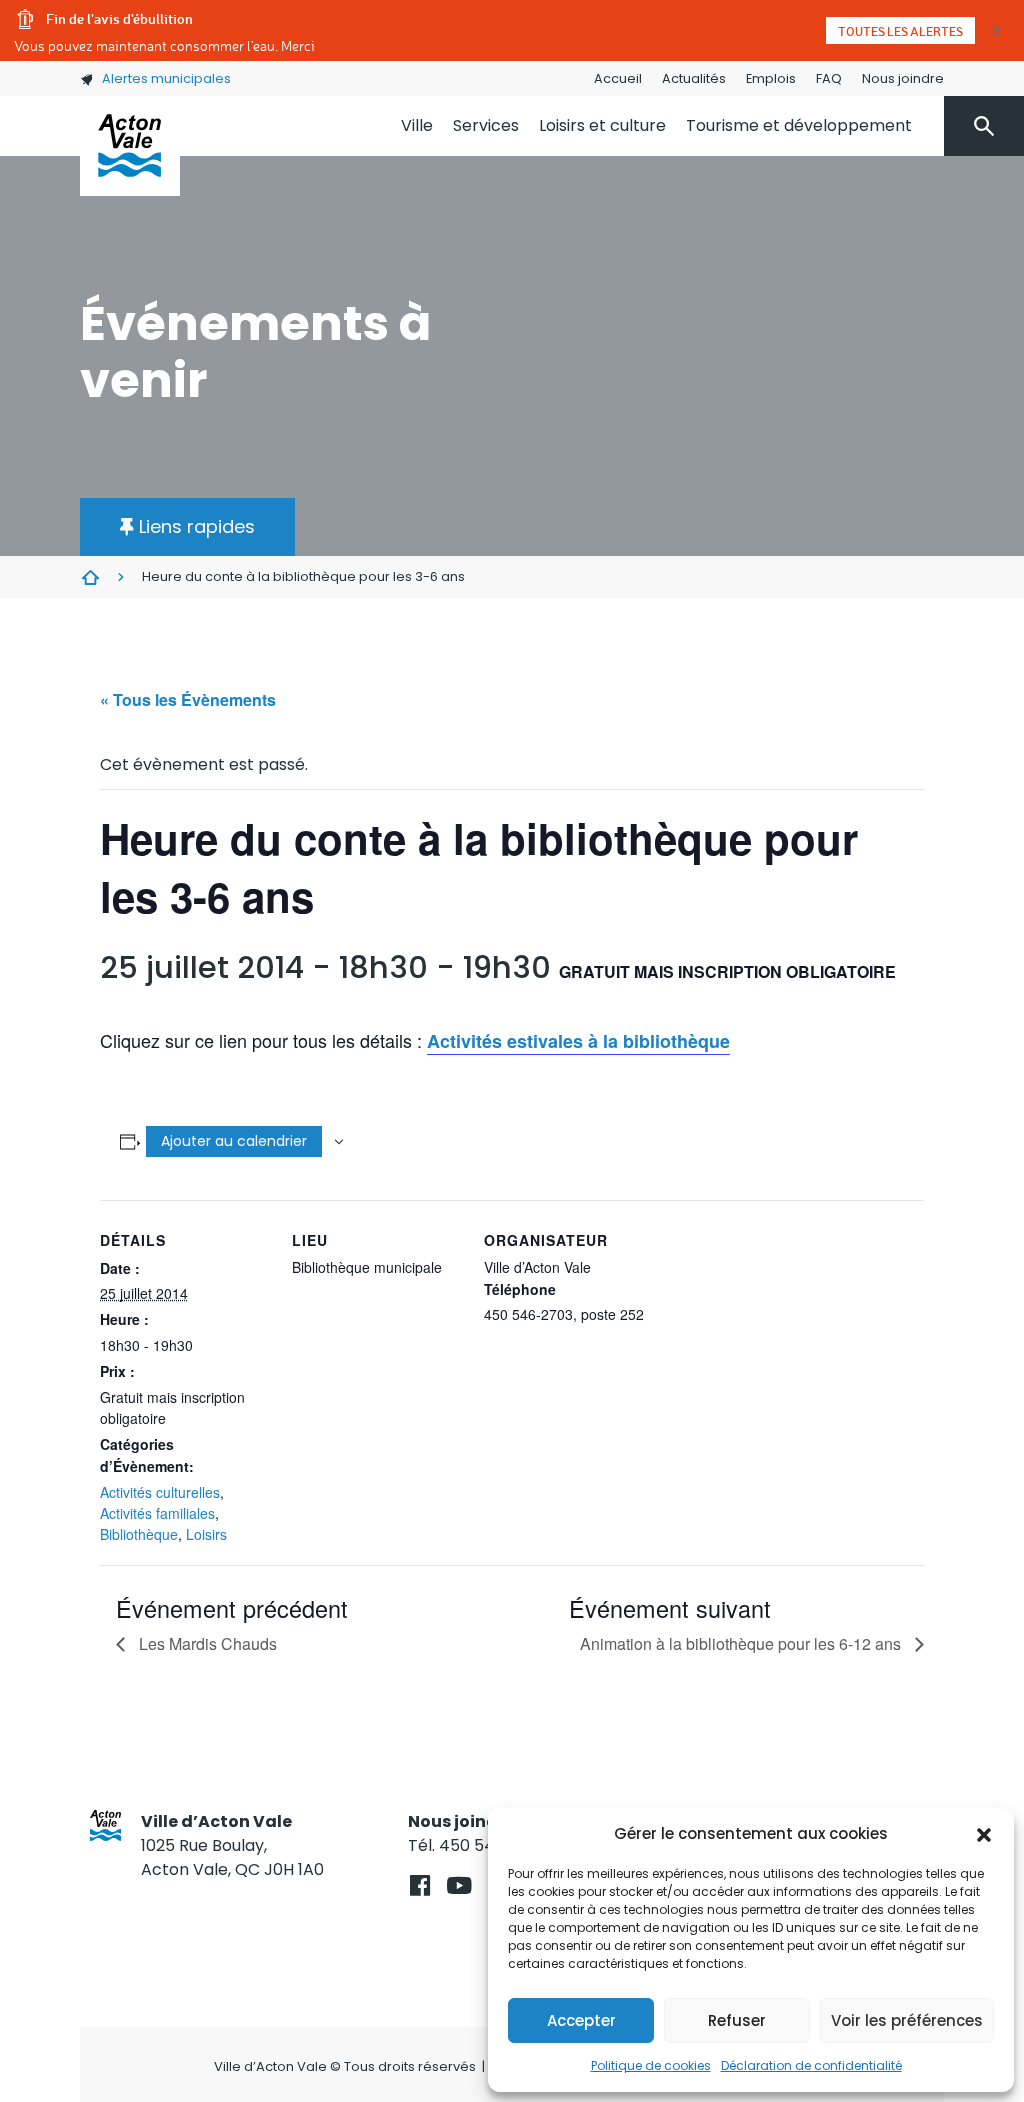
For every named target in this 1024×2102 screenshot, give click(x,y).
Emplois (771, 78)
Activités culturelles (160, 1492)
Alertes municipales (166, 78)
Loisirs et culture (602, 125)
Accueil (618, 78)
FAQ (829, 78)
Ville (417, 125)
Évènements (90, 577)
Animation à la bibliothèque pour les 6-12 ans (742, 1643)
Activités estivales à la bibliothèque (578, 1041)
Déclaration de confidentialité (811, 2065)
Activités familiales (157, 1513)
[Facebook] (419, 1885)
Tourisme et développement (799, 125)
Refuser (737, 2020)
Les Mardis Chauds (206, 1643)
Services (486, 125)
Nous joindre (903, 78)
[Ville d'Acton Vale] (130, 146)
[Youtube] (458, 1885)
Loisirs (206, 1534)
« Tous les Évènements (188, 699)
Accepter (581, 2020)
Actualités (694, 78)
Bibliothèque (139, 1534)
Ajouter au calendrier (234, 1141)
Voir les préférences (907, 2020)
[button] (984, 1834)
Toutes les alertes (900, 31)
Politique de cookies (651, 2065)
